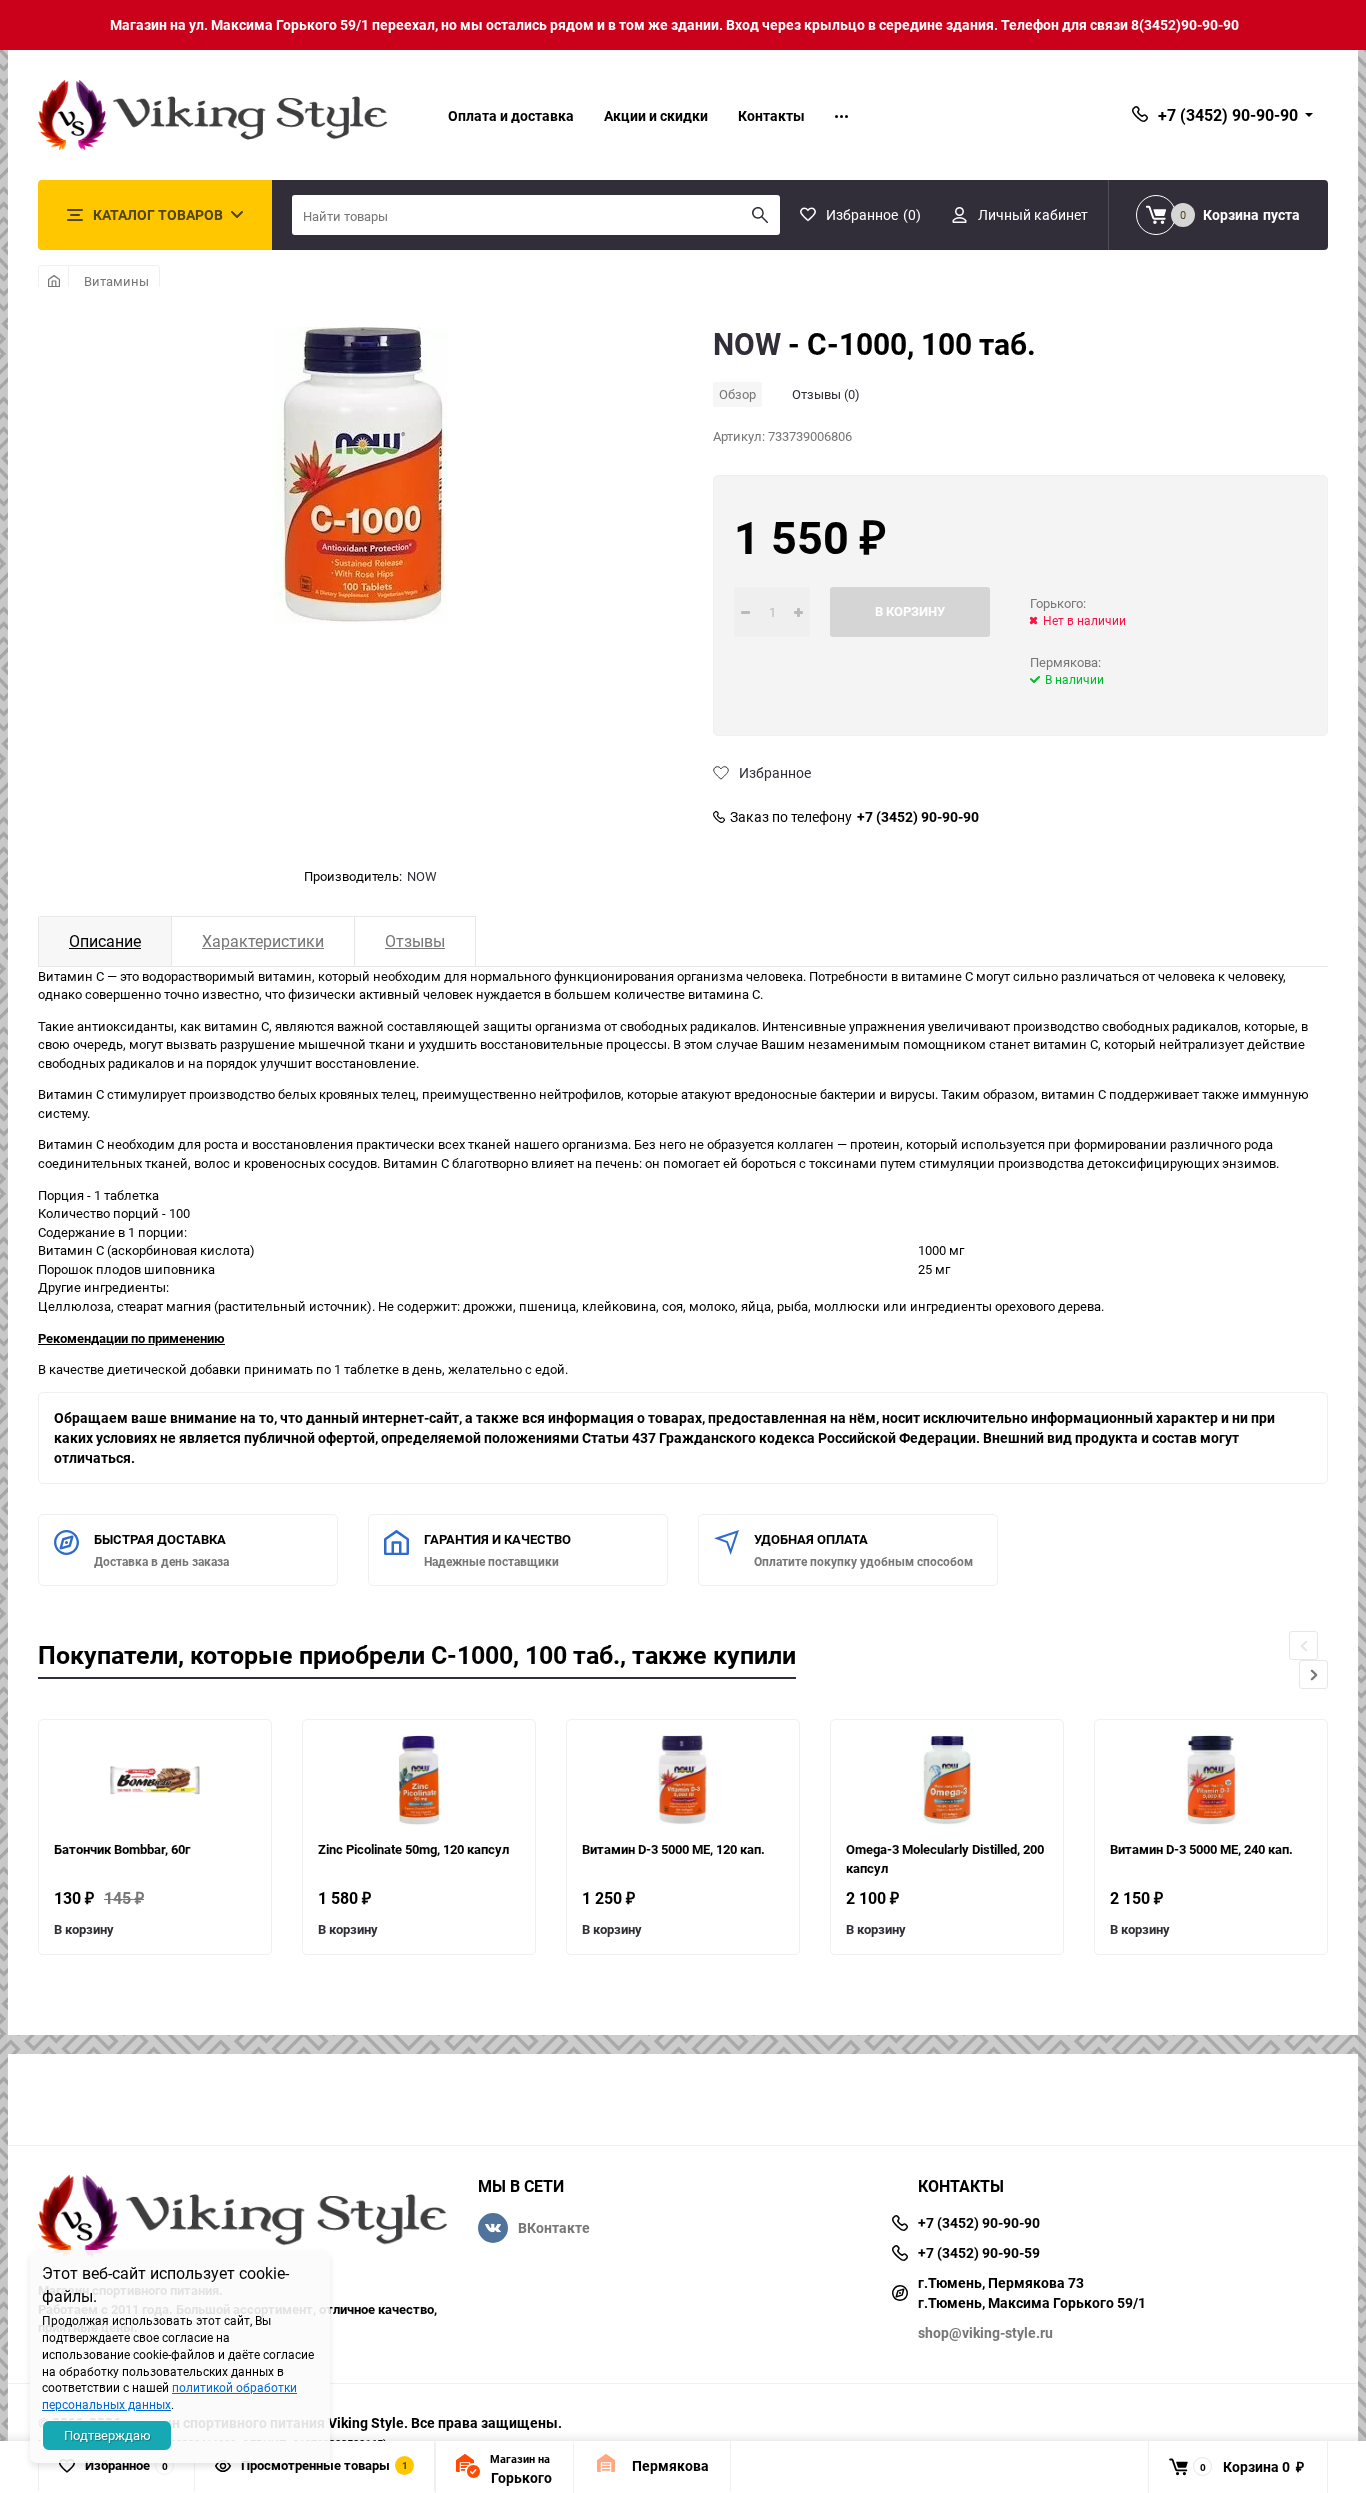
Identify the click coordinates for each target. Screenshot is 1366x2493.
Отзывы (415, 941)
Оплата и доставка (511, 115)
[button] (1313, 1674)
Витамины (116, 281)
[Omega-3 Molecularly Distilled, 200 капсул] (947, 1780)
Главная (53, 281)
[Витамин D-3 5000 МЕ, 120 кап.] (683, 1780)
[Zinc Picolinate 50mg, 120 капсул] (419, 1780)
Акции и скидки (656, 115)
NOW (422, 876)
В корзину (84, 1929)
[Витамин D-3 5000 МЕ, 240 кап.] (1211, 1780)
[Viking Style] (243, 2218)
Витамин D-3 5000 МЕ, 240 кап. (1201, 1849)
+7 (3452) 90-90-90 (918, 817)
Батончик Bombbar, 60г (122, 1849)
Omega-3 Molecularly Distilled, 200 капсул (945, 1858)
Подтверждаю (107, 2435)
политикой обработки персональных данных (169, 2395)
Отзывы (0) (826, 394)
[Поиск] (760, 215)
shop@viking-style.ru (985, 2332)
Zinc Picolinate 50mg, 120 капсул (413, 1849)
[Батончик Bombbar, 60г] (155, 1780)
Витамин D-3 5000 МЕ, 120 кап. (673, 1849)
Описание (105, 941)
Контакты (771, 115)
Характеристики (263, 941)
